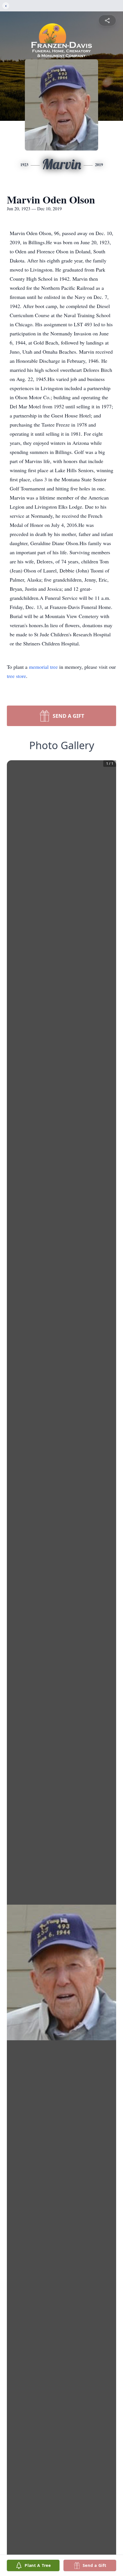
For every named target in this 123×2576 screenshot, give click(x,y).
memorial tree (43, 667)
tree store (16, 676)
